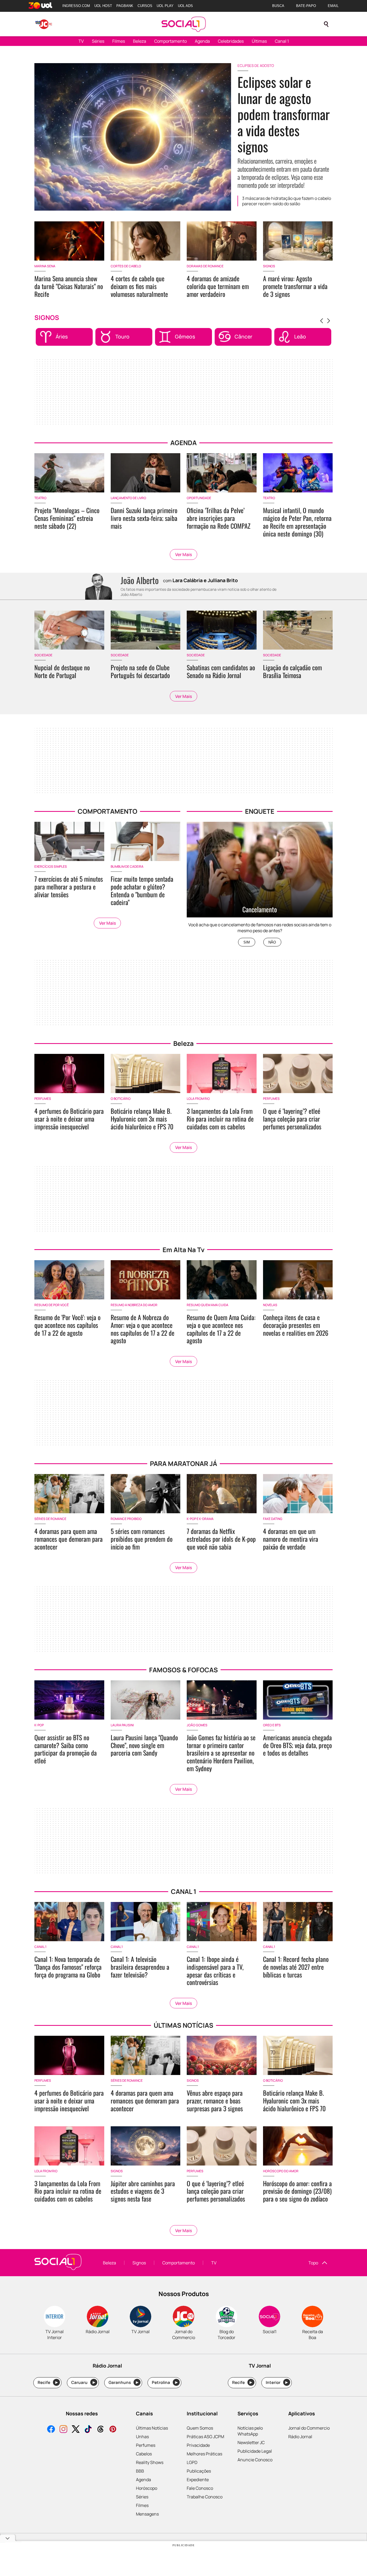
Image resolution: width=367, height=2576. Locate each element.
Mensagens (147, 2514)
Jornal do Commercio (309, 2428)
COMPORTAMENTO (107, 811)
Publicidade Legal (255, 2451)
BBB (140, 2471)
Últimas (259, 41)
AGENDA (183, 443)
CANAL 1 (184, 1891)
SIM (247, 942)
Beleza (140, 41)
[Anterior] (322, 321)
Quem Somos (200, 2428)
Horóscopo (147, 2488)
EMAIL (333, 6)
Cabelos (144, 2454)
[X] (76, 2430)
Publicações (199, 2471)
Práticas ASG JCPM (205, 2437)
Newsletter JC (251, 2442)
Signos (139, 2263)
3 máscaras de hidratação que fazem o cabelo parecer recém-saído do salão (287, 201)
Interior (277, 2382)
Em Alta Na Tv (183, 1250)
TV (81, 41)
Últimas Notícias (152, 2428)
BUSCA (278, 6)
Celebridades (231, 41)
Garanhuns (123, 2382)
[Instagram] (63, 2430)
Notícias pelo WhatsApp (250, 2431)
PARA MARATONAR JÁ (183, 1463)
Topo (313, 2263)
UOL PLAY (165, 6)
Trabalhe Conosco (205, 2497)
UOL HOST (103, 6)
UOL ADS (185, 6)
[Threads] (100, 2430)
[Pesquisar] (326, 24)
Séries (98, 41)
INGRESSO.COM (76, 6)
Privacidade (198, 2445)
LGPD (192, 2462)
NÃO (272, 942)
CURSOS (145, 6)
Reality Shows (150, 2462)
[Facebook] (51, 2430)
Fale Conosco (200, 2488)
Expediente (198, 2480)
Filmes (119, 41)
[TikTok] (88, 2430)
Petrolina (165, 2382)
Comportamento (170, 41)
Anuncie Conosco (255, 2460)
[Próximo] (329, 321)
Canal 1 (282, 41)
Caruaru (83, 2382)
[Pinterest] (113, 2430)
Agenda (202, 41)
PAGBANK (125, 6)
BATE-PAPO (306, 6)
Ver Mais (183, 554)
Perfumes (146, 2445)
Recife (48, 2382)
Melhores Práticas (204, 2454)
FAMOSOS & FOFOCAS (183, 1670)
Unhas (142, 2437)
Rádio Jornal (300, 2437)
